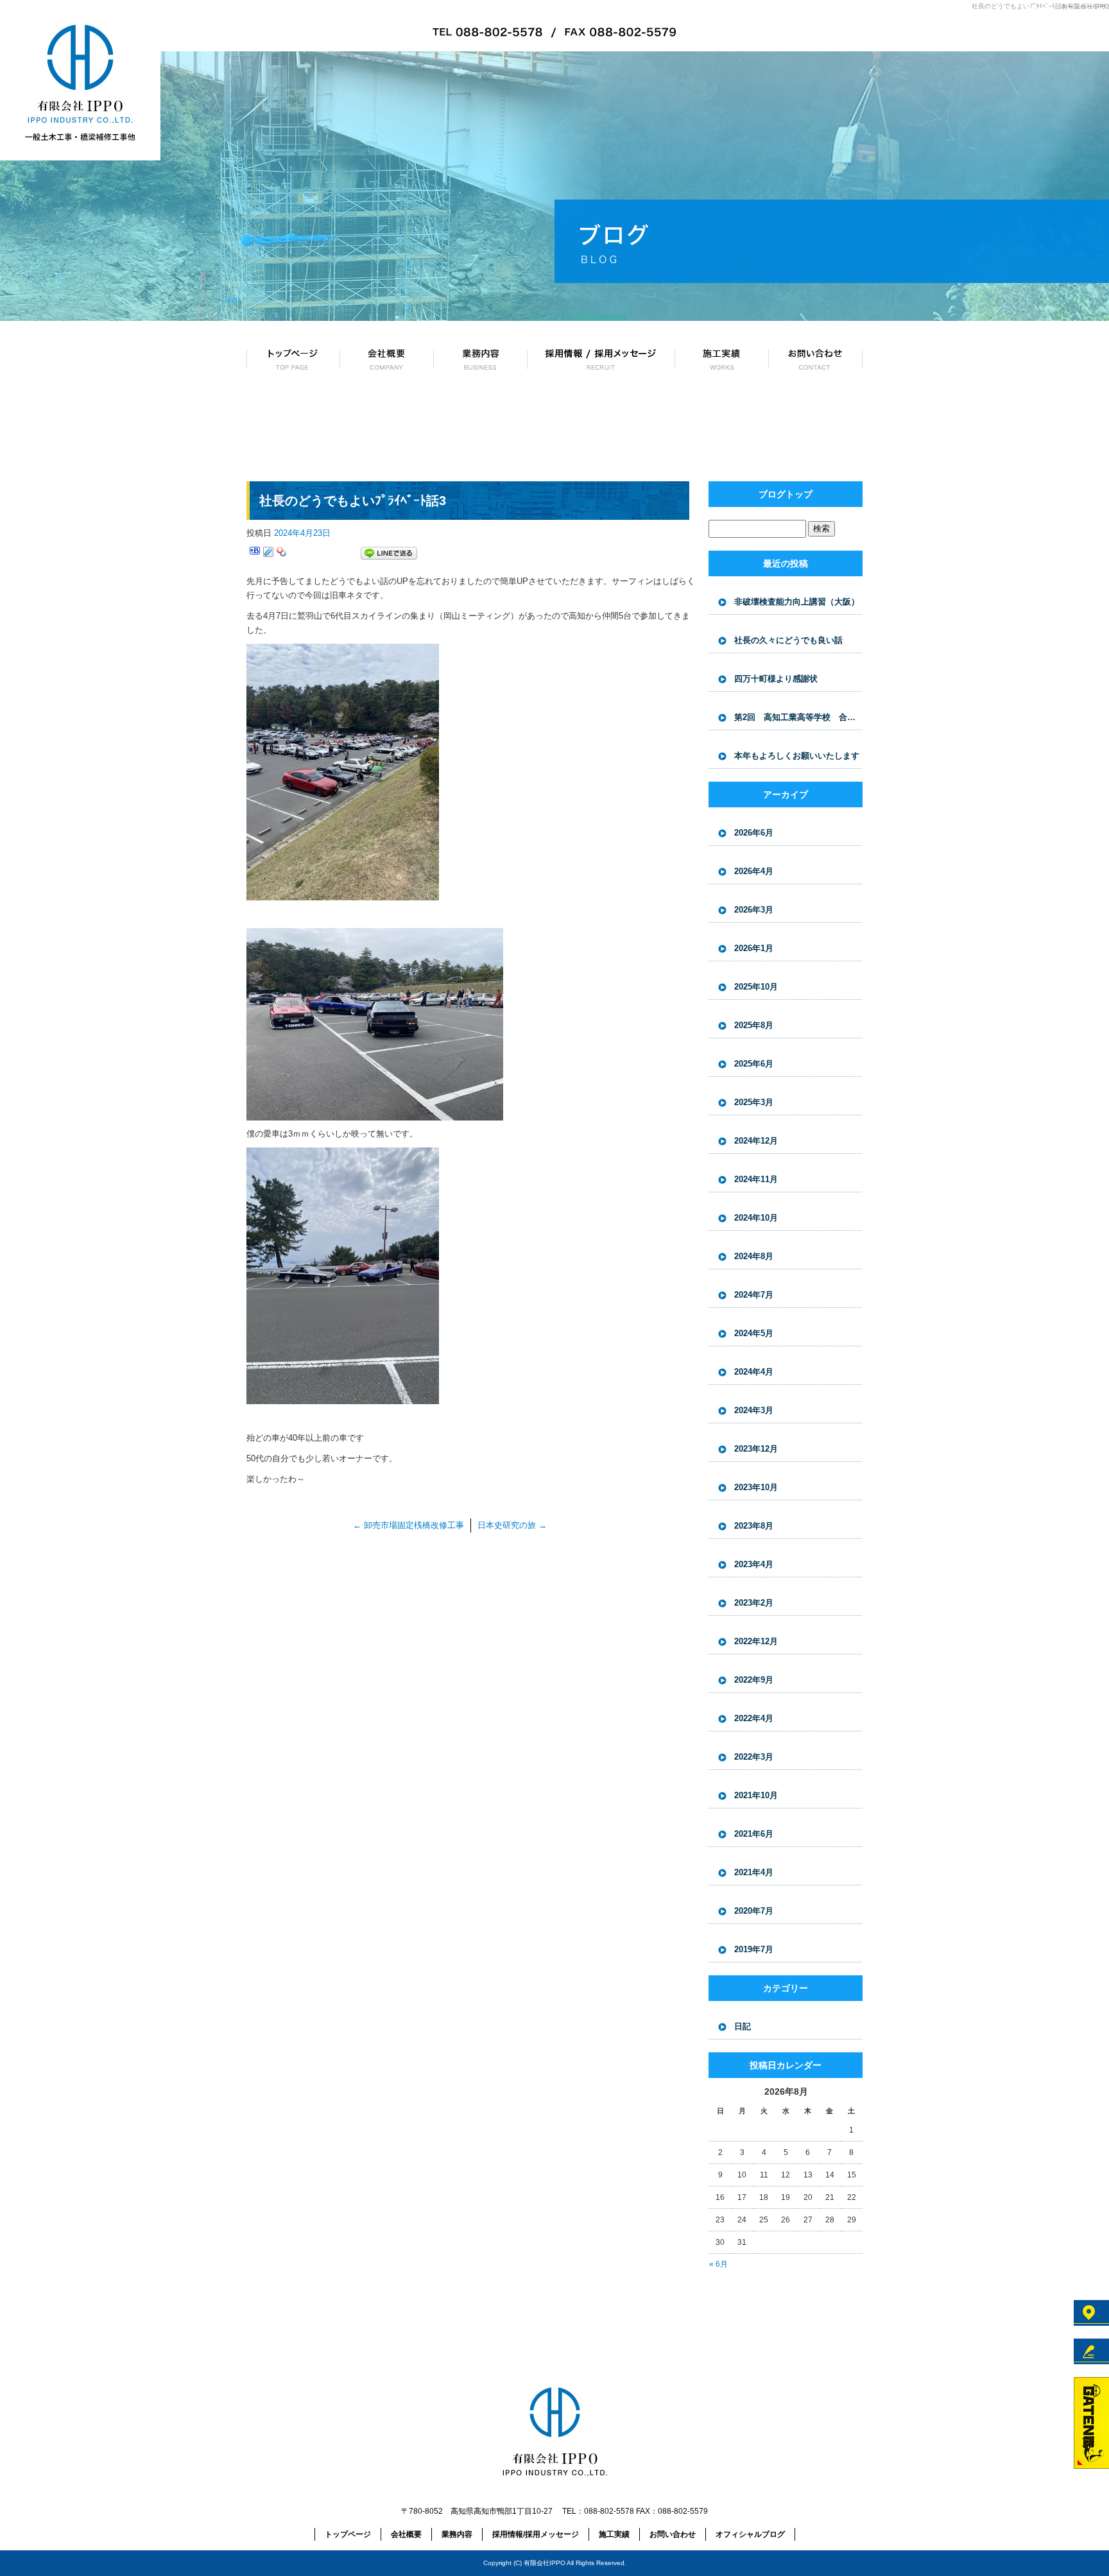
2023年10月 (756, 1487)
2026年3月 (754, 910)
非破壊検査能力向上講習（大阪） (797, 602)
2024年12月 (756, 1141)
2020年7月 (754, 1911)
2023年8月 (754, 1526)
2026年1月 (754, 948)
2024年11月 (756, 1179)
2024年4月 (754, 1372)
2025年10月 (756, 987)
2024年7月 (754, 1295)
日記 (743, 2026)
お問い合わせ (816, 359)
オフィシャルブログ (750, 2534)
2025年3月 (754, 1102)
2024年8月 (754, 1256)
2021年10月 (756, 1795)
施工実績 (722, 359)
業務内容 (481, 359)
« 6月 (718, 2264)
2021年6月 (754, 1834)
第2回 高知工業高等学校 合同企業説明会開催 (798, 717)
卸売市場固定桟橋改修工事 (408, 1525)
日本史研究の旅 (512, 1525)
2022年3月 (754, 1757)
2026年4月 (754, 871)
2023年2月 (754, 1603)
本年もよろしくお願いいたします (797, 756)
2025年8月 (754, 1025)
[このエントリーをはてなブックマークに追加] (255, 554)
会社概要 (387, 359)
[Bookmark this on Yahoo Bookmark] (282, 554)
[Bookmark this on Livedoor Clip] (268, 554)
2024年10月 (756, 1218)
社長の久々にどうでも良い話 (788, 640)
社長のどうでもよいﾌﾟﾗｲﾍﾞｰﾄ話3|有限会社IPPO (1040, 6)
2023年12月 (756, 1449)
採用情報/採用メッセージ (601, 359)
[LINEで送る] (389, 554)
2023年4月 (754, 1564)
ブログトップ (786, 494)
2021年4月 (754, 1872)
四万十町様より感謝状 (776, 679)
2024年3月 (754, 1410)
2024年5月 (754, 1333)
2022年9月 (754, 1680)
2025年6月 (754, 1064)
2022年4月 (754, 1718)
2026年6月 (754, 833)
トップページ (293, 359)
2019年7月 (754, 1949)
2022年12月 (756, 1641)
